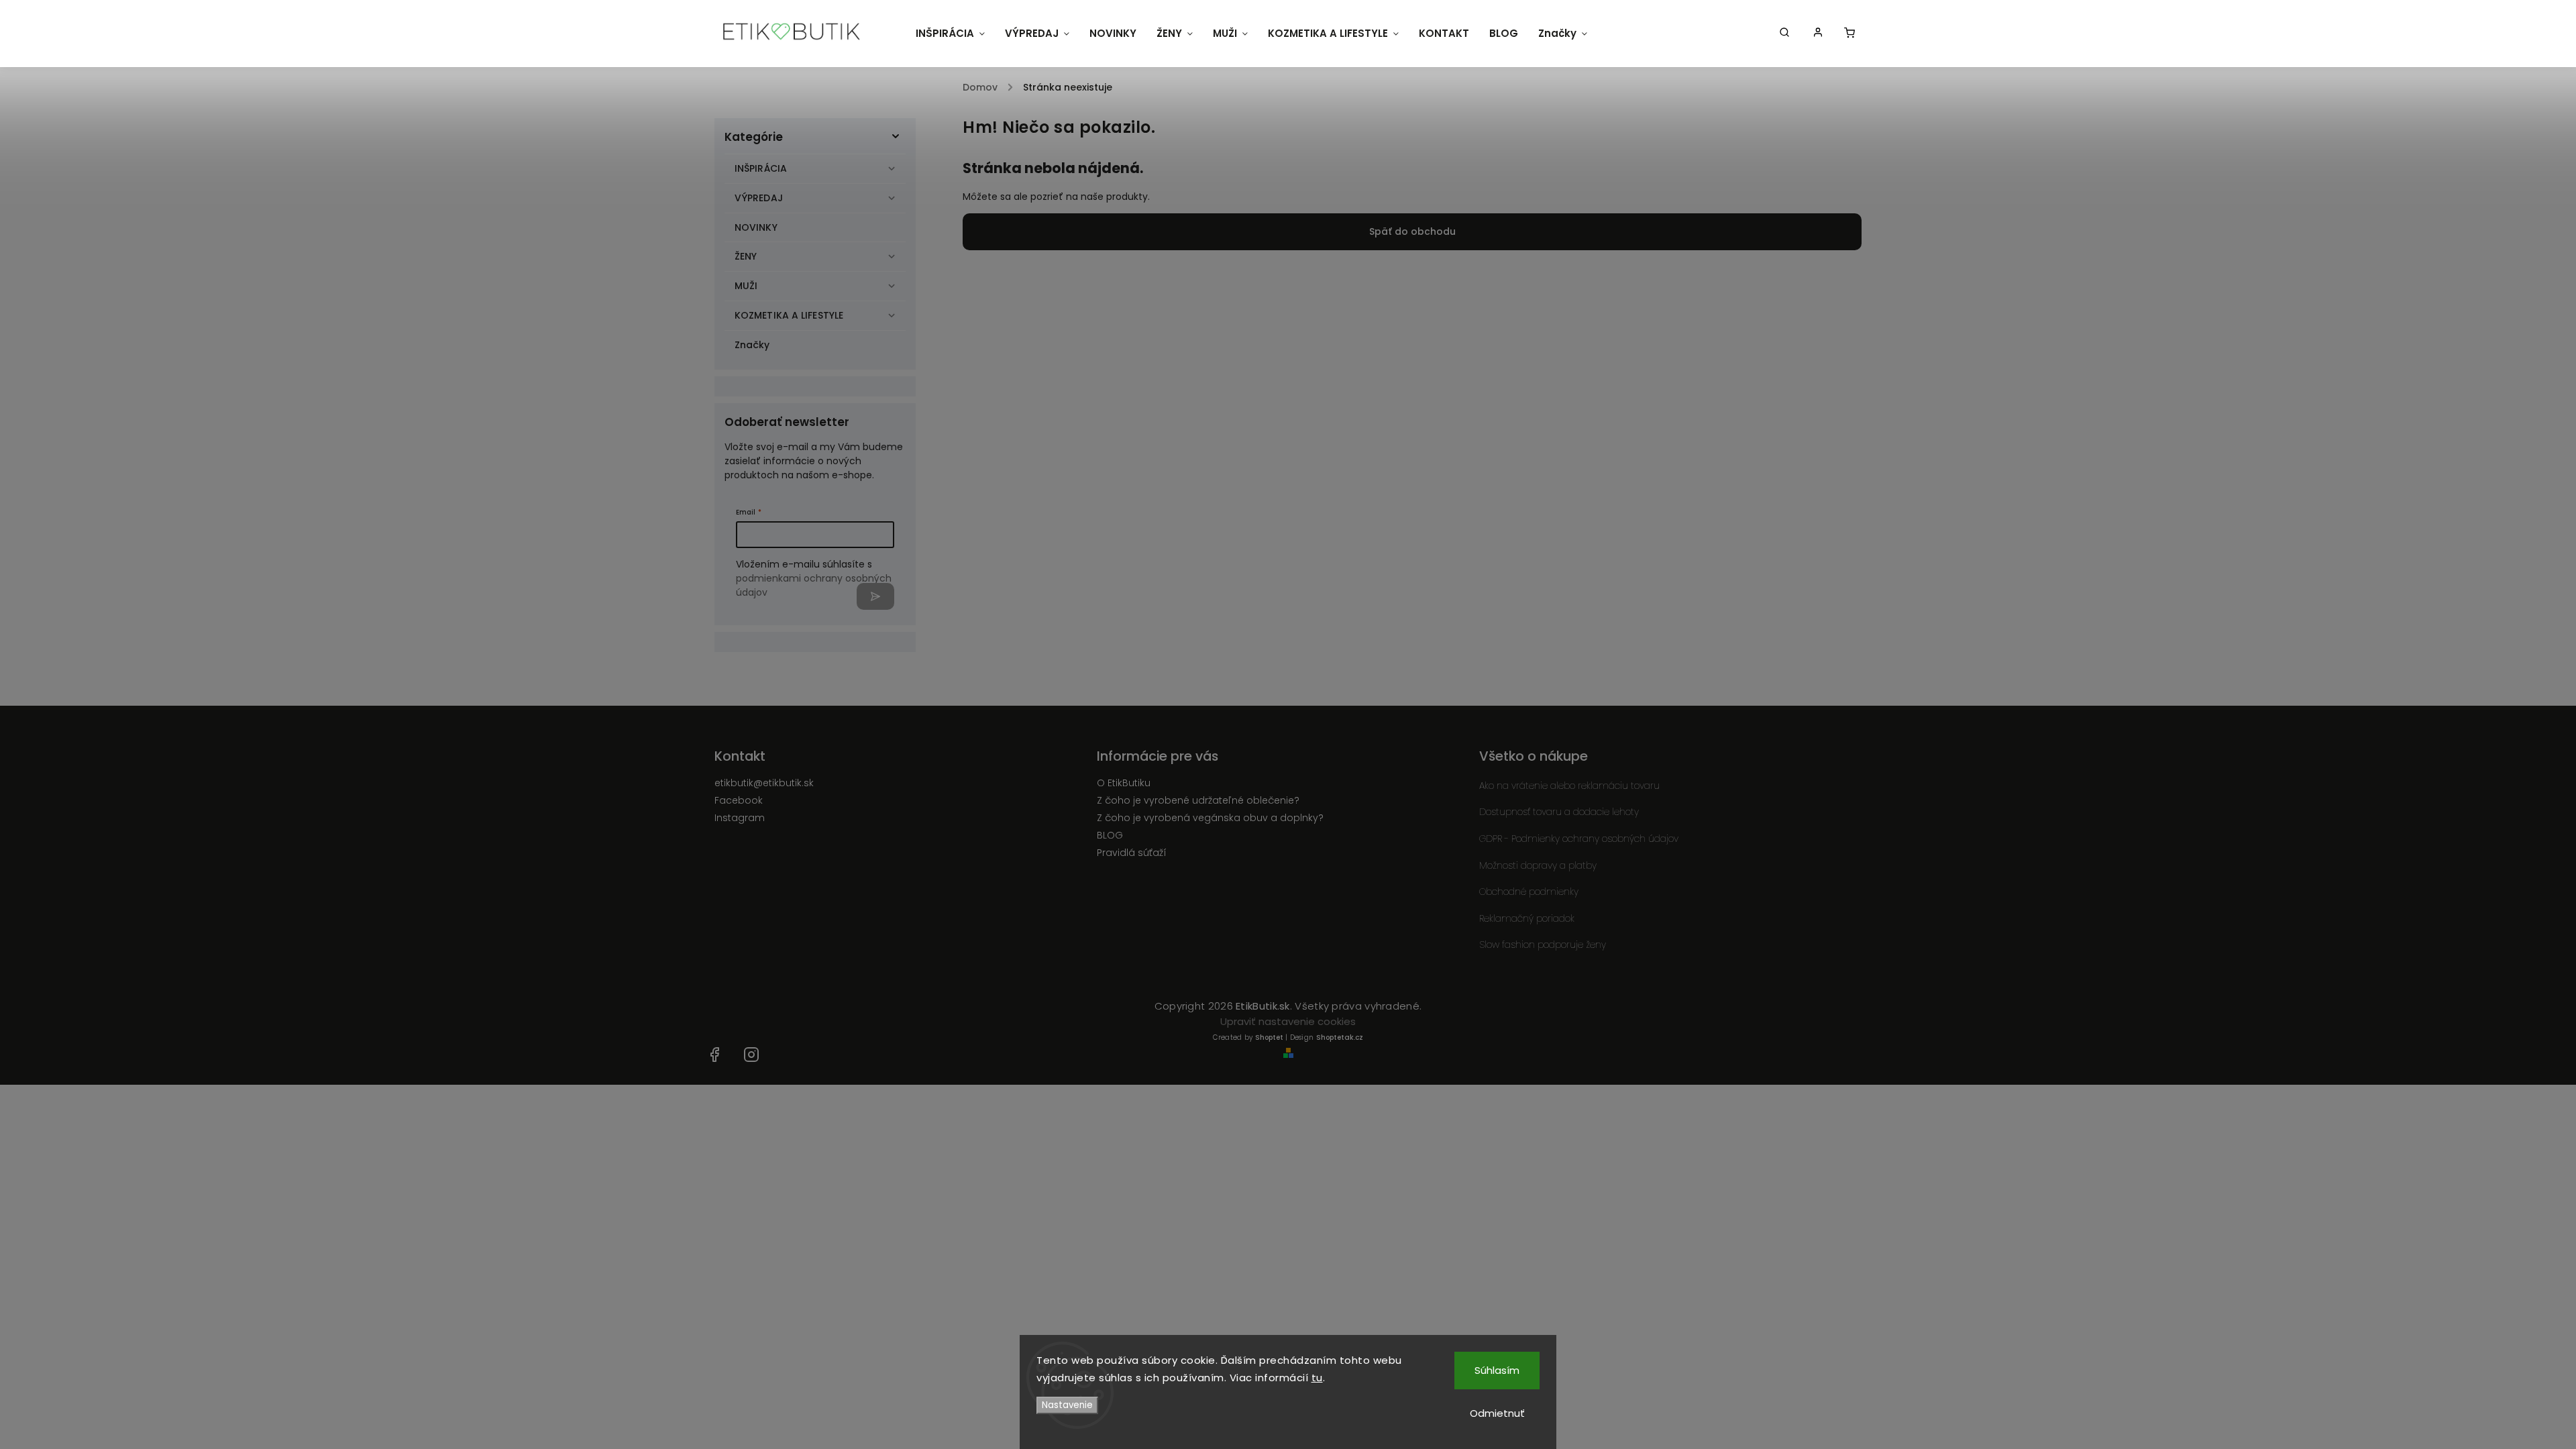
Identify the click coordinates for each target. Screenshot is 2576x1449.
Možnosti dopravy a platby (1538, 865)
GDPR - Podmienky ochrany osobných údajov (1579, 839)
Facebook (739, 800)
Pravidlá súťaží (1132, 853)
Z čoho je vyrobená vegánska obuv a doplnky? (1210, 818)
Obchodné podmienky (1529, 892)
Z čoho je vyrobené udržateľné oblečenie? (1198, 800)
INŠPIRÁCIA (761, 168)
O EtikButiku (1124, 783)
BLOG (1110, 835)
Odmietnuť (1497, 1413)
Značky (752, 345)
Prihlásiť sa (875, 596)
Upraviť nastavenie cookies (1288, 1021)
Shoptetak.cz (1340, 1037)
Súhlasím (1497, 1370)
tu (1317, 1378)
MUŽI (746, 286)
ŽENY (746, 256)
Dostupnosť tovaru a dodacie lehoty (1559, 812)
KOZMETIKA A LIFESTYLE (789, 315)
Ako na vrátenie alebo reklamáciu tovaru (1569, 786)
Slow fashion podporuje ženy (1543, 945)
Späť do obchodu (1412, 231)
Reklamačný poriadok (1527, 918)
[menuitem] (950, 34)
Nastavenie (1067, 1405)
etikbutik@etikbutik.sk (764, 783)
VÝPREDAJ (759, 198)
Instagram (740, 818)
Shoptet (1269, 1037)
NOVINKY (756, 227)
